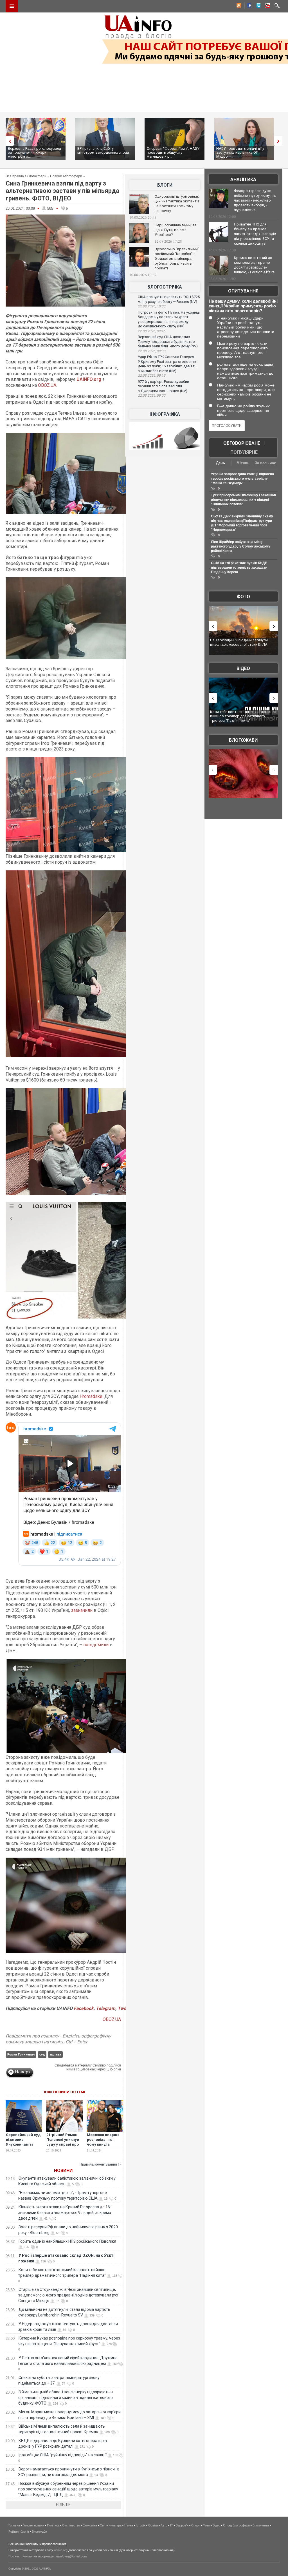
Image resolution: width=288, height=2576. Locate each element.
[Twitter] (257, 6)
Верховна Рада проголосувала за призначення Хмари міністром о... (34, 152)
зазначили (82, 1610)
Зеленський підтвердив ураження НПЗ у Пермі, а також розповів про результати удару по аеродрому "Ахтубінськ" (245, 718)
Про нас (14, 2556)
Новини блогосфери (66, 176)
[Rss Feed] (238, 6)
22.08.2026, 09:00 (152, 396)
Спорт (196, 2525)
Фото (243, 597)
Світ (103, 2525)
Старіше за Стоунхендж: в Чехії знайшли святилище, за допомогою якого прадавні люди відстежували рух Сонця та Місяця (68, 2295)
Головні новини (33, 2525)
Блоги (165, 185)
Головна (14, 2525)
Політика (53, 2525)
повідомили (96, 1645)
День (220, 463)
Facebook (84, 2008)
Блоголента (261, 2525)
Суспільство (71, 2525)
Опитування (243, 291)
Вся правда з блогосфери (26, 176)
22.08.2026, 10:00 (152, 306)
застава (55, 2054)
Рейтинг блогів (19, 2532)
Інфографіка (165, 414)
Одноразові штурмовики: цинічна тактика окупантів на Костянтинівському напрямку (177, 204)
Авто (164, 2525)
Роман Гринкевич (21, 2054)
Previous (8, 141)
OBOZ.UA (47, 385)
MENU (12, 6)
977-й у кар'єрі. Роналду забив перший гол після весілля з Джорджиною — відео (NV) (164, 386)
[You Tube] (267, 6)
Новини (63, 2171)
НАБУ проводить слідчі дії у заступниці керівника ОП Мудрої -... (240, 152)
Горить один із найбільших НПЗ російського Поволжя (67, 2241)
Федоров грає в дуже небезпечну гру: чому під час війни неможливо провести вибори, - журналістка (255, 200)
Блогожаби (243, 740)
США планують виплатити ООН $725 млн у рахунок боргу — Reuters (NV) (169, 299)
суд (42, 2054)
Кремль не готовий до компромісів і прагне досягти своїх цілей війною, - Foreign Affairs (254, 265)
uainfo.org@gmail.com (71, 2556)
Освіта (153, 2525)
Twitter (125, 2008)
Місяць (243, 463)
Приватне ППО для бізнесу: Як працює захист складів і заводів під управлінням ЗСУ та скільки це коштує (255, 234)
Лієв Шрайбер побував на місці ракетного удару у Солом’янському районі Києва (241, 546)
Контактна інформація (38, 2556)
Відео (243, 668)
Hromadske (91, 1396)
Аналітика (243, 179)
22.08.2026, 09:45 (152, 331)
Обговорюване (242, 443)
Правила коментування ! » (101, 2164)
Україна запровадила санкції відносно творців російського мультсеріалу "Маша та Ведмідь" (242, 479)
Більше (63, 2505)
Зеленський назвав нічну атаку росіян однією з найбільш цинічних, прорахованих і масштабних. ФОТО (243, 644)
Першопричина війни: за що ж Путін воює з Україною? (175, 230)
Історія (141, 2525)
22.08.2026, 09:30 (152, 351)
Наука (129, 2525)
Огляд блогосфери (236, 2525)
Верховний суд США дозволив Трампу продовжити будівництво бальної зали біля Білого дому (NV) (168, 341)
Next (280, 141)
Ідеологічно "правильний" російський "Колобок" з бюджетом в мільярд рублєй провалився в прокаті (177, 259)
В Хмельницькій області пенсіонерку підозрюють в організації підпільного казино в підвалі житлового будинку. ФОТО (66, 2398)
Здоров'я (182, 2525)
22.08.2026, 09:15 (152, 376)
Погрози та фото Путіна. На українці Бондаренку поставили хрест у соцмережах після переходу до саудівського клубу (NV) (169, 319)
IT (172, 2525)
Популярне (244, 452)
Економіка (90, 2525)
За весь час (265, 463)
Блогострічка (165, 287)
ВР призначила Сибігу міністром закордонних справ (103, 150)
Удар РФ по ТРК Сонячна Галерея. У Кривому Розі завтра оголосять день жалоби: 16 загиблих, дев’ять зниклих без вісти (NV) (167, 364)
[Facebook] (248, 6)
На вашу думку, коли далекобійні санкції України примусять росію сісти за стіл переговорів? (243, 306)
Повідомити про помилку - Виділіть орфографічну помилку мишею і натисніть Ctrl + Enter (58, 2039)
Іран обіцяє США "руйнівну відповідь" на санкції (63, 2455)
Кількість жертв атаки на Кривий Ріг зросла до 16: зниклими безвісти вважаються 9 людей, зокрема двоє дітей (65, 2213)
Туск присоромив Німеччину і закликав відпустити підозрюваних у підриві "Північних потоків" (243, 500)
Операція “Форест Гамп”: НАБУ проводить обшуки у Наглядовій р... (173, 152)
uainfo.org (61, 2550)
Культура (115, 2525)
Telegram (106, 2008)
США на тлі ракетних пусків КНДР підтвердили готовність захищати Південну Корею (239, 568)
